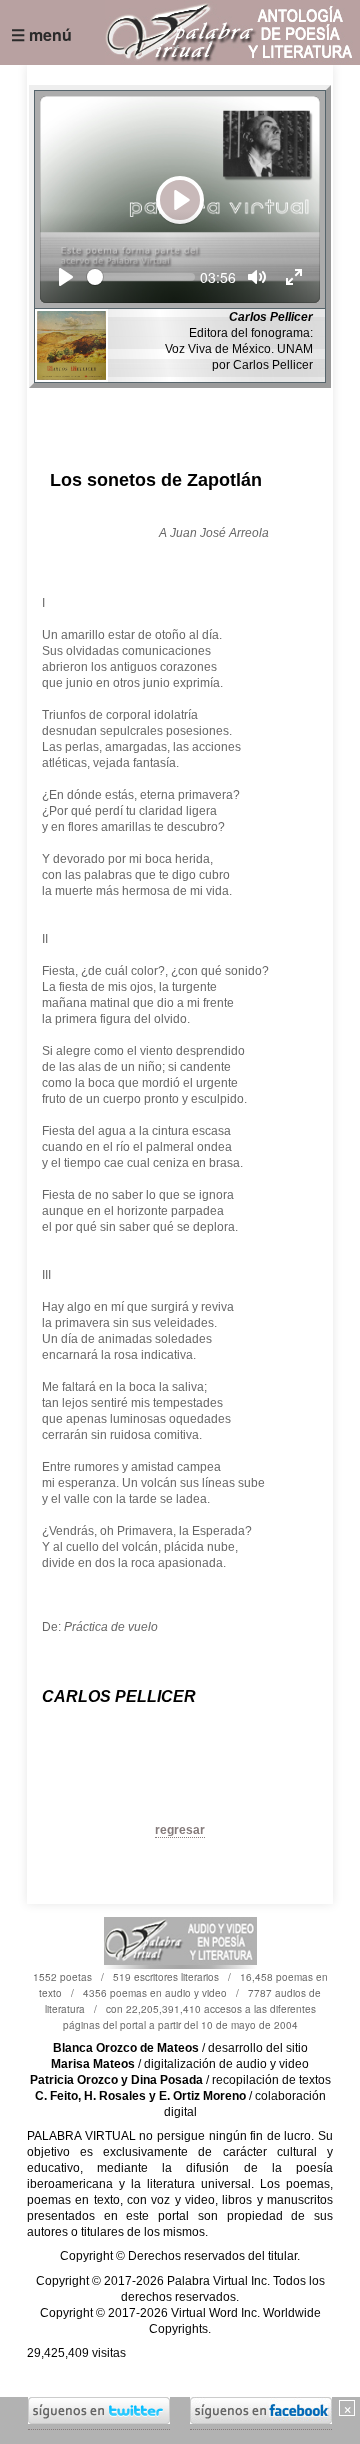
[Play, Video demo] (66, 277)
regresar (180, 1830)
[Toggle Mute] (257, 277)
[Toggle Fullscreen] (294, 277)
